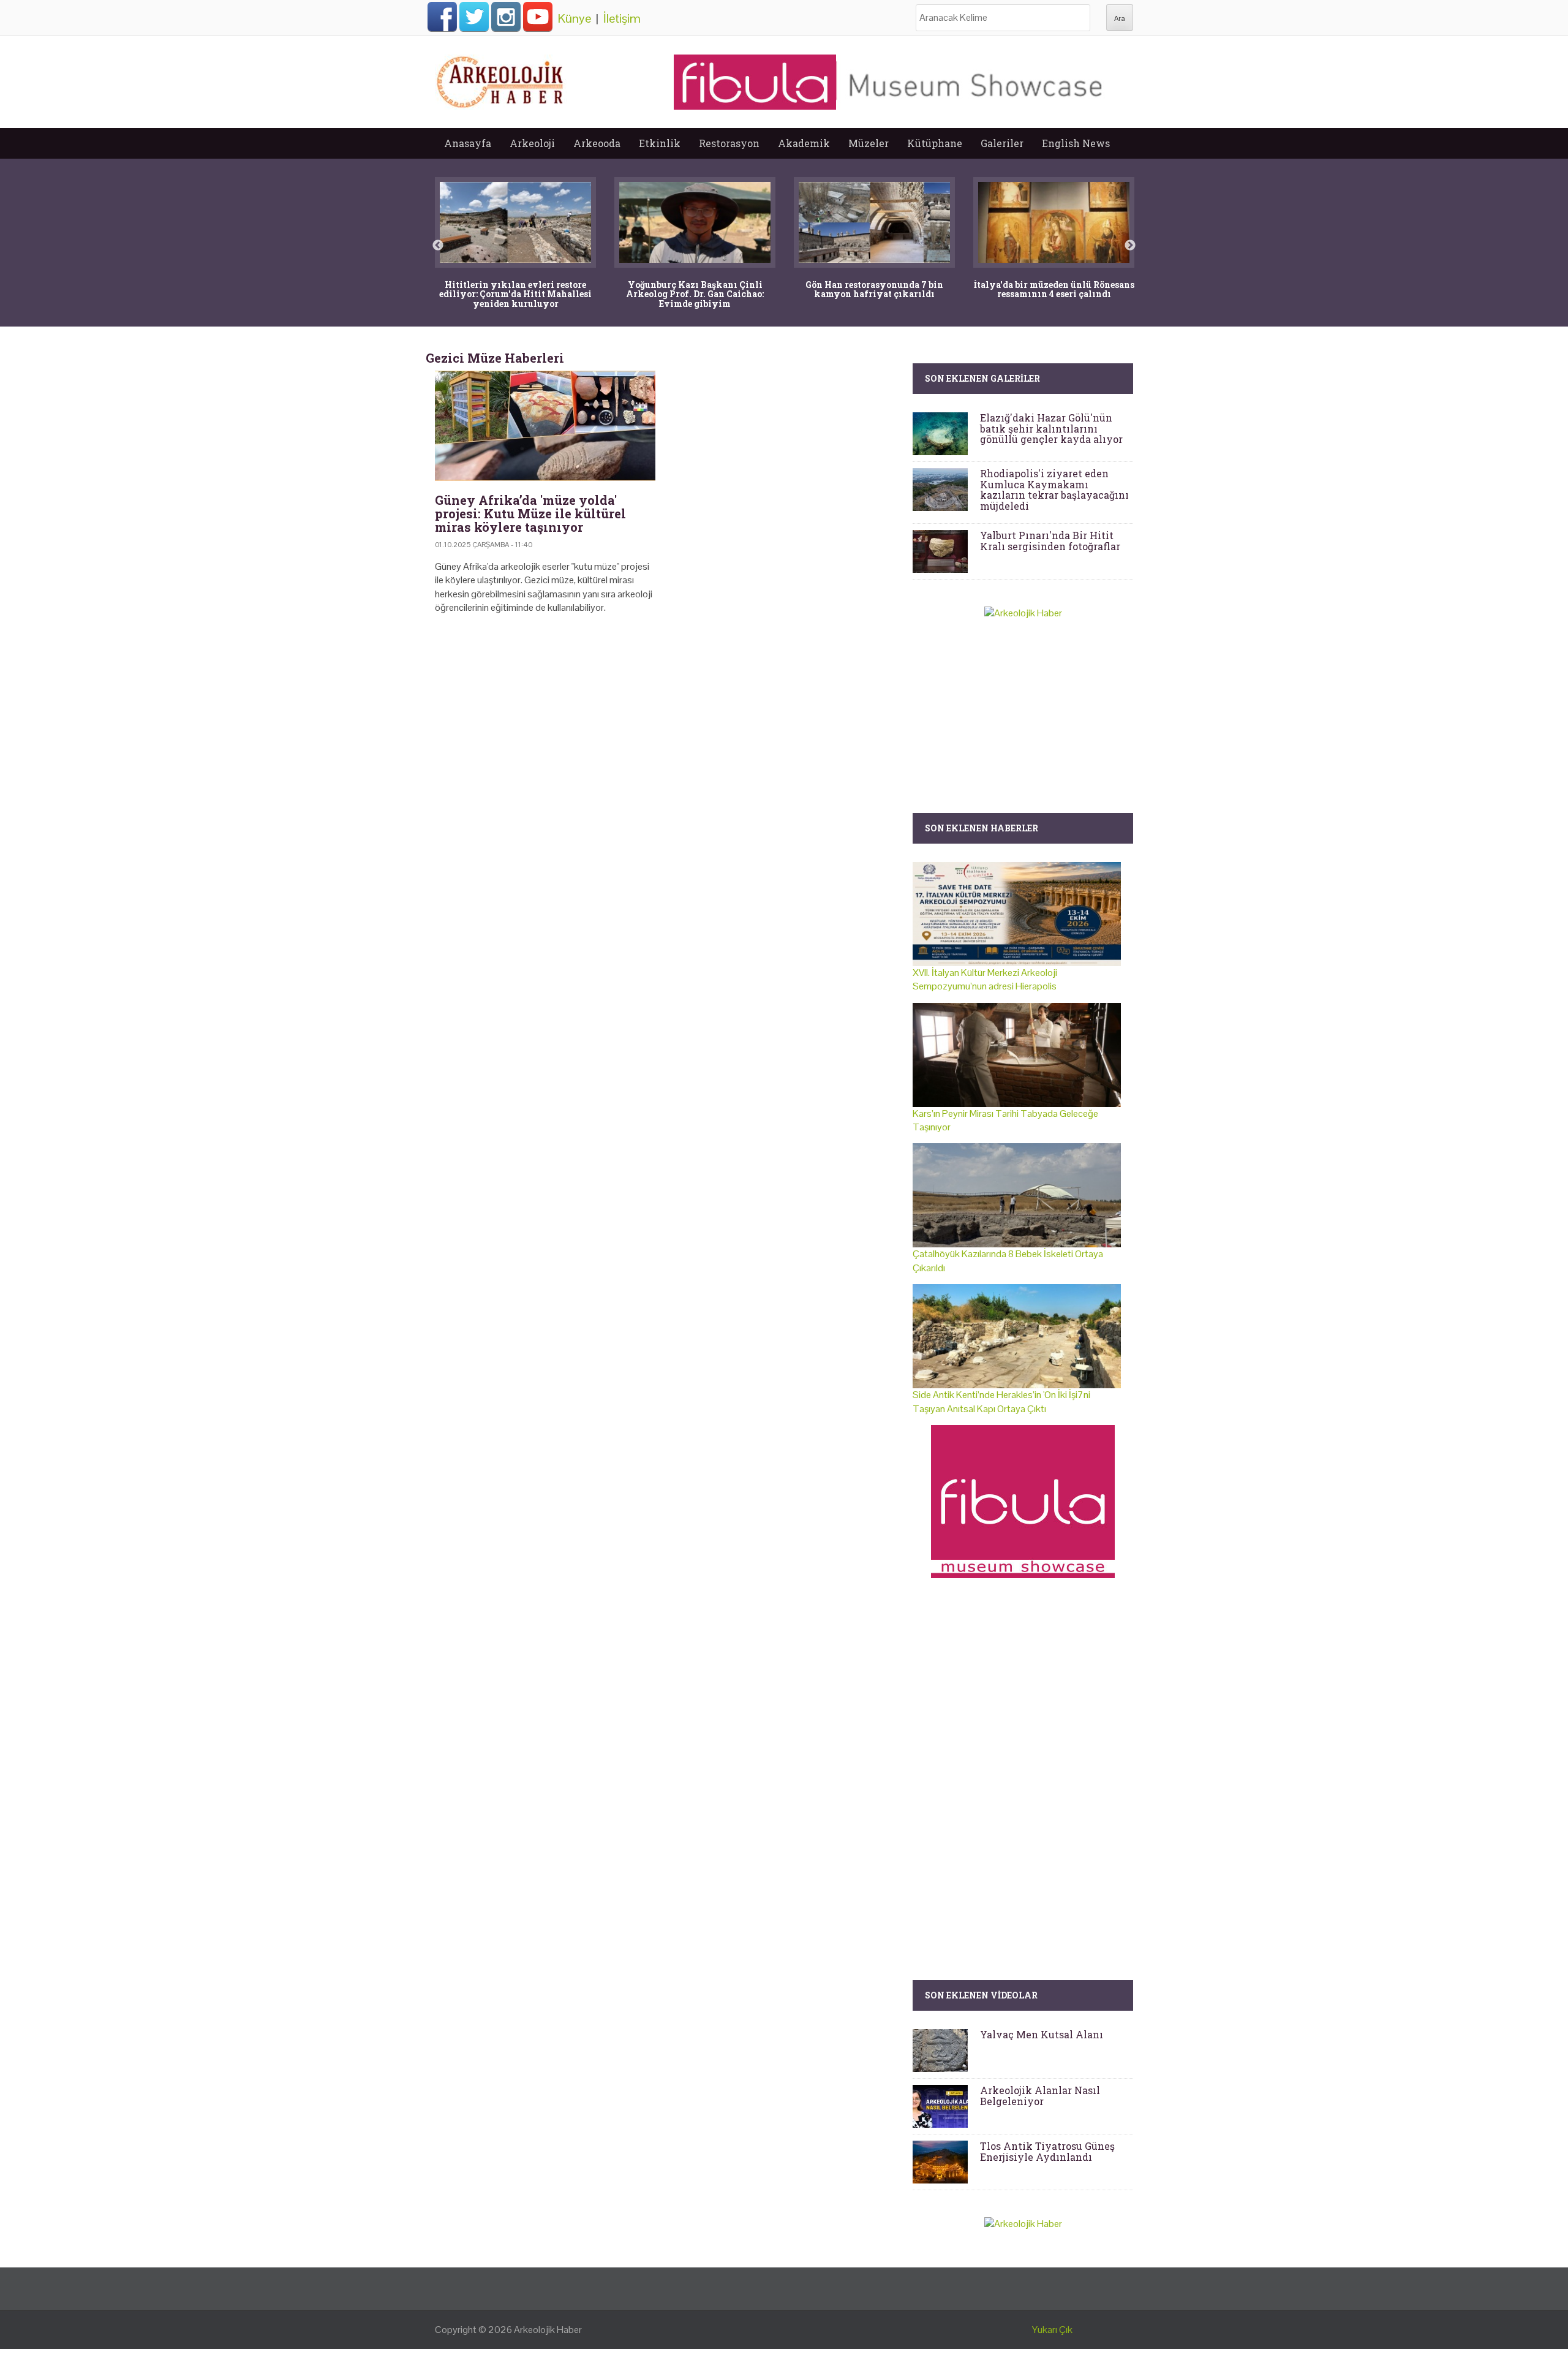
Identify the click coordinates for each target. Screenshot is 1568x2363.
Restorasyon (729, 143)
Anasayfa (468, 143)
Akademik (804, 143)
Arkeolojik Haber (548, 2330)
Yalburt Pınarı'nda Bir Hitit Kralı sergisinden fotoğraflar (1050, 541)
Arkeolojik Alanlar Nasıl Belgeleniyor (1040, 2096)
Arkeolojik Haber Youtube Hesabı (538, 17)
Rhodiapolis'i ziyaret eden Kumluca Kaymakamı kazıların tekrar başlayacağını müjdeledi (1054, 490)
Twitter (474, 17)
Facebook (442, 17)
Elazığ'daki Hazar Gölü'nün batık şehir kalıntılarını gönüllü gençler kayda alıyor (1051, 428)
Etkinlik (660, 143)
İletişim (622, 18)
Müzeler (869, 143)
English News (1076, 143)
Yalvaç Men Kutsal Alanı (1042, 2034)
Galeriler (1002, 143)
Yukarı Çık (1052, 2330)
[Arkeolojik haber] (501, 79)
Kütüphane (935, 143)
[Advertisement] (665, 729)
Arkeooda (597, 143)
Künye (575, 18)
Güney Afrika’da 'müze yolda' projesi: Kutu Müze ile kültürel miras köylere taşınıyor (530, 513)
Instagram (506, 17)
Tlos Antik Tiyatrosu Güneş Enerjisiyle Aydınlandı (1047, 2151)
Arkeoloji (532, 143)
